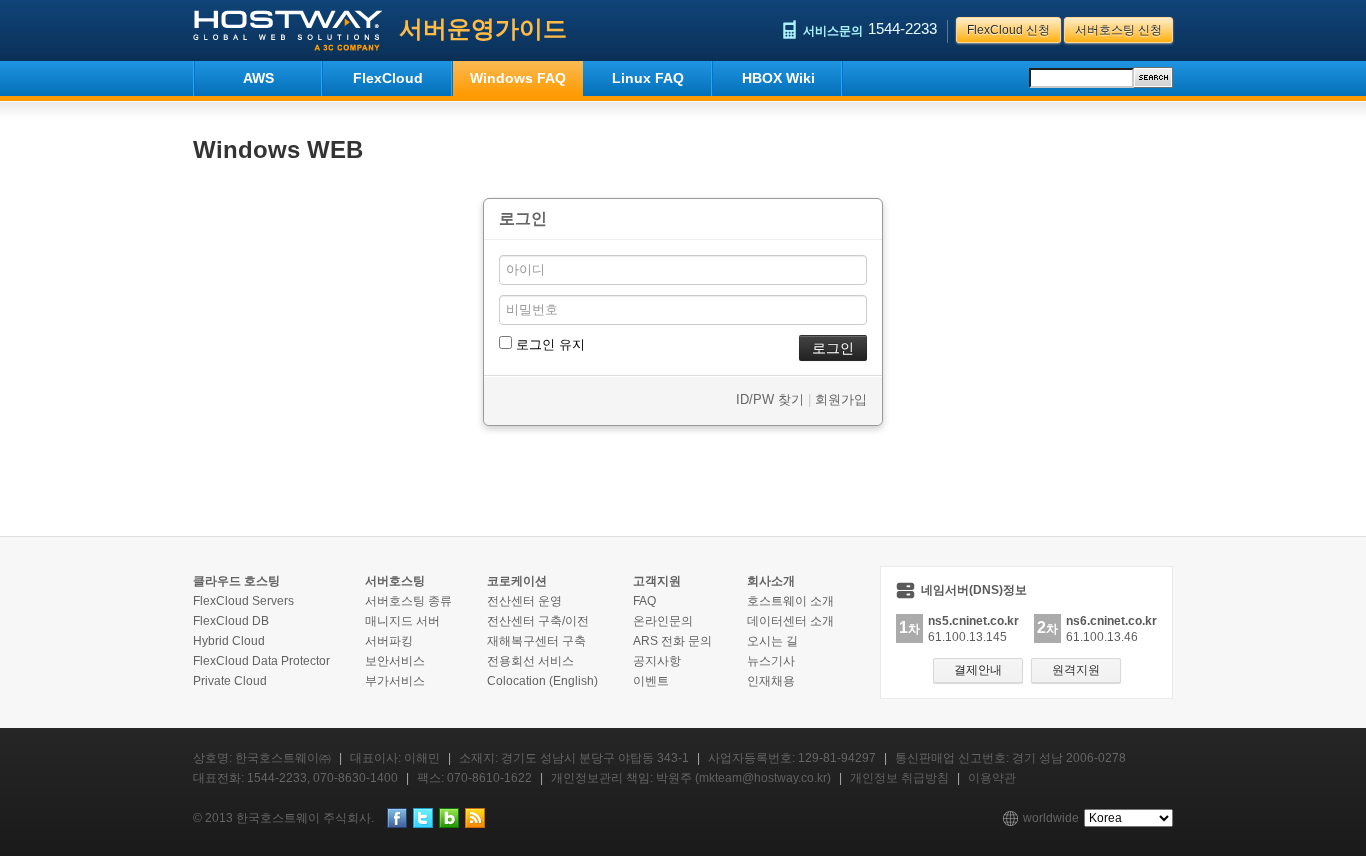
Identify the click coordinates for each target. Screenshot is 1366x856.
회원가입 (841, 399)
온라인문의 (663, 621)
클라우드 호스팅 (236, 581)
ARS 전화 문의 (672, 641)
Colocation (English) (542, 681)
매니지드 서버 (402, 621)
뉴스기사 (771, 661)
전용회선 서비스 (530, 661)
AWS (258, 78)
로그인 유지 (548, 344)
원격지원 (1076, 670)
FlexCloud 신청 (1008, 30)
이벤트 (651, 681)
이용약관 (992, 778)
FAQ (644, 601)
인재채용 (771, 681)
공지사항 (657, 661)
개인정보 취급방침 (899, 778)
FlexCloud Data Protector (261, 661)
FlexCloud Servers (243, 601)
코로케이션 (517, 581)
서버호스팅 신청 (1118, 30)
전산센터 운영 (524, 601)
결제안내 (978, 670)
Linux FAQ (648, 78)
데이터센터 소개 (790, 621)
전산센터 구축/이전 (538, 621)
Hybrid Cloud (229, 641)
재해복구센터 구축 (536, 641)
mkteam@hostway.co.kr (763, 778)
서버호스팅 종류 (408, 601)
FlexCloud (388, 78)
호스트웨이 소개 (790, 601)
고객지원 (657, 581)
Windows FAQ (518, 78)
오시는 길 (772, 641)
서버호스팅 (395, 581)
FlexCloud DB (231, 621)
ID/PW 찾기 (770, 399)
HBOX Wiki (778, 78)
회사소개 (771, 581)
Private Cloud (230, 681)
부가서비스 (395, 681)
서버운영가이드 (483, 28)
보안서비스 (395, 661)
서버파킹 (389, 641)
